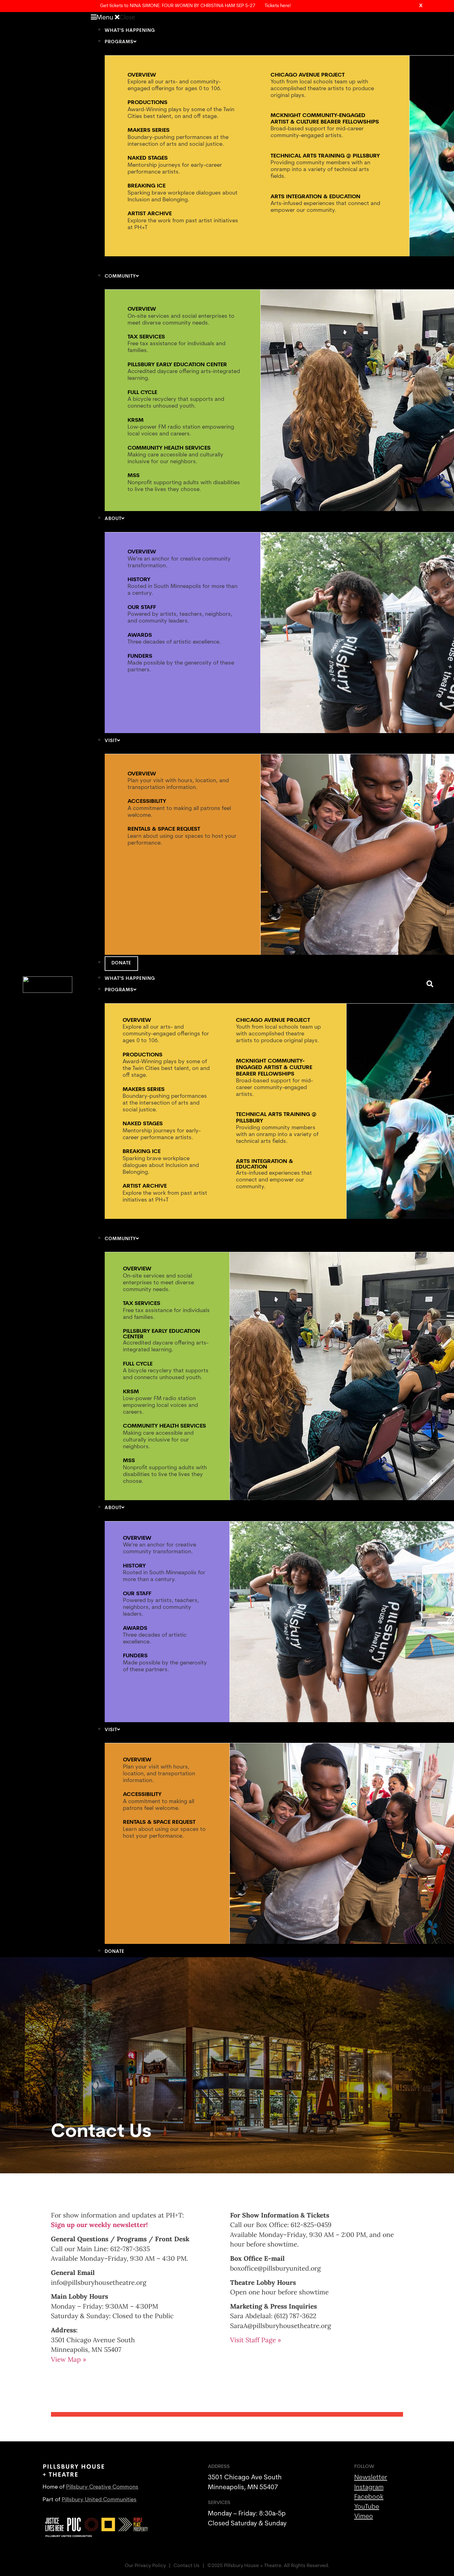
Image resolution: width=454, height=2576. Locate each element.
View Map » (69, 2359)
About (113, 519)
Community (120, 277)
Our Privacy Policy (145, 2566)
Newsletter (371, 2478)
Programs (119, 42)
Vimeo (364, 2517)
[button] (255, 17)
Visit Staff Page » (256, 2340)
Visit (111, 741)
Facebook (369, 2497)
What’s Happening (130, 31)
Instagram (369, 2488)
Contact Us (187, 2566)
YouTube (367, 2507)
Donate (121, 963)
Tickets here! (278, 6)
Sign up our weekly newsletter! (99, 2225)
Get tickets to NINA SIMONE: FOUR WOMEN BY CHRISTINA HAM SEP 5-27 (178, 6)
